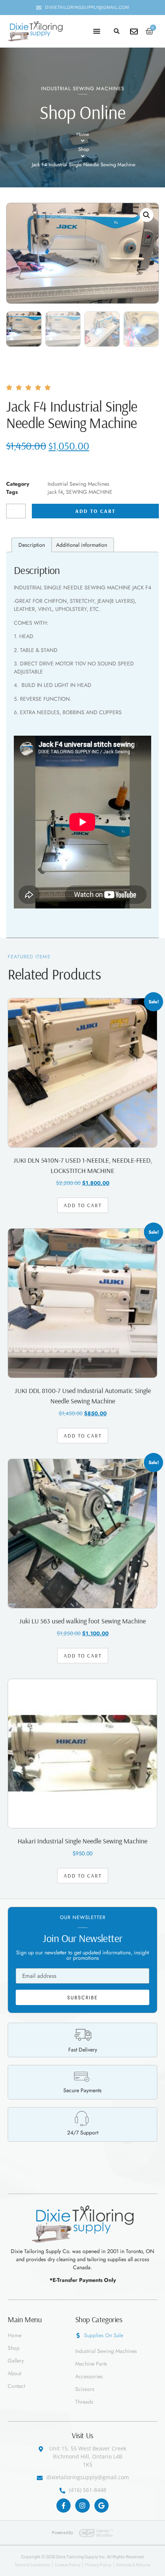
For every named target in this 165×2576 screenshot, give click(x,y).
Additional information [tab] (82, 545)
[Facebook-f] (64, 2506)
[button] (117, 31)
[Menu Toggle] (97, 31)
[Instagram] (82, 2506)
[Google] (101, 2506)
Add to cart (95, 511)
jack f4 (55, 492)
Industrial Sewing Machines (83, 89)
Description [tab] (32, 545)
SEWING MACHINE (89, 492)
